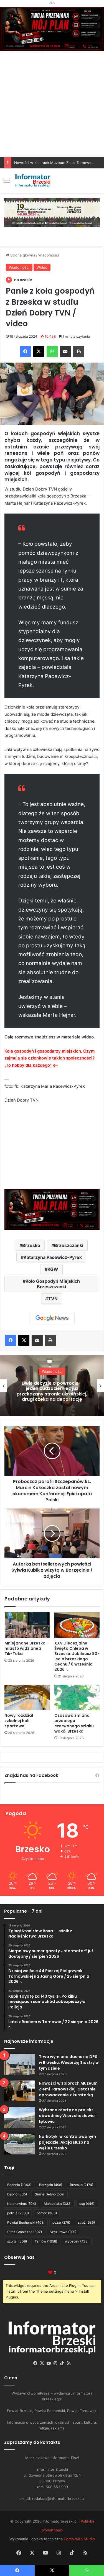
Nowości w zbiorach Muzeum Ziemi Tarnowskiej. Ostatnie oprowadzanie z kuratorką (68, 2089)
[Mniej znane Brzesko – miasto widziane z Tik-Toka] (27, 1625)
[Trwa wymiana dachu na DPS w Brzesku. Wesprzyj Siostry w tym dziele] (19, 2064)
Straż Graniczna (25, 2232)
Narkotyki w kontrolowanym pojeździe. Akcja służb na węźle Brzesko (67, 2142)
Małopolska (58, 2204)
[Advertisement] (52, 116)
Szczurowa (63, 2232)
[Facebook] (26, 351)
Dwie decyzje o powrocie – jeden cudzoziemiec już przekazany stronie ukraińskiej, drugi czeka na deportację (52, 1391)
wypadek (77, 2241)
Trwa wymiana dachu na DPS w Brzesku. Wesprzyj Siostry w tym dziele (69, 2062)
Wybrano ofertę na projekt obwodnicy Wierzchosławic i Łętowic (68, 2116)
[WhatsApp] (52, 351)
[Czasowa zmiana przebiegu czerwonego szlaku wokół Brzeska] (77, 1697)
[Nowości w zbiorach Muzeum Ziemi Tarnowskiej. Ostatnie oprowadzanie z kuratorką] (19, 2091)
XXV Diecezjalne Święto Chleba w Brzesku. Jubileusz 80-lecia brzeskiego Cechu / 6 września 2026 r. (77, 1656)
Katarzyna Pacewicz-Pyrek (53, 1257)
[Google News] (52, 1318)
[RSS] (69, 2363)
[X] (39, 351)
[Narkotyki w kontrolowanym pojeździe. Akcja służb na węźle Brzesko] (19, 2144)
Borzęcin (51, 2185)
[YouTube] (49, 2363)
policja (18, 2213)
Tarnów (46, 2241)
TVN (53, 1299)
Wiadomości (49, 255)
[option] (52, 1386)
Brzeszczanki (69, 1245)
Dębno (17, 2194)
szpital (17, 2241)
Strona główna (22, 255)
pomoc (47, 2213)
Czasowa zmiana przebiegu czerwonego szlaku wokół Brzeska (74, 1723)
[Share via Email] (65, 351)
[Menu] (7, 183)
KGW (53, 1269)
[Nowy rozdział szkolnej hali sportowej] (27, 1697)
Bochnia (19, 2185)
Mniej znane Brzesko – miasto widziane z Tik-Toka (27, 1648)
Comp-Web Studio (79, 2539)
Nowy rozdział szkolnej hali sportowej (19, 1721)
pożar (61, 2222)
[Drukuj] (79, 351)
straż (86, 2222)
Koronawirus (22, 2204)
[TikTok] (62, 2363)
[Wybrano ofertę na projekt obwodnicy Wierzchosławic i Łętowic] (19, 2117)
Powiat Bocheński (26, 2222)
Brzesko (31, 1245)
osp (87, 2204)
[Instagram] (55, 2363)
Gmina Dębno (50, 2194)
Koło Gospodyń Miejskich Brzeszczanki (53, 1284)
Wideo (42, 267)
